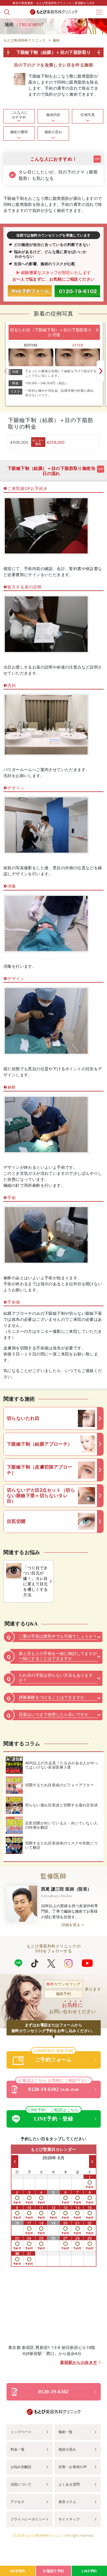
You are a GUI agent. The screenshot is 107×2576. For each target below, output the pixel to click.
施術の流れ (53, 132)
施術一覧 (66, 2432)
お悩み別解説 (21, 2467)
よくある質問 (69, 2484)
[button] (100, 371)
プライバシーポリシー (28, 2519)
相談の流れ (67, 2449)
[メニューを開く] (99, 12)
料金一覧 (18, 2449)
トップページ (21, 2432)
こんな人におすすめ (19, 115)
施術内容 (53, 115)
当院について (21, 2484)
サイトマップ (69, 2519)
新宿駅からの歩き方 (79, 2363)
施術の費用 (19, 132)
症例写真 (88, 115)
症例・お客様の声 (73, 2467)
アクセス (18, 2502)
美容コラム (67, 2502)
